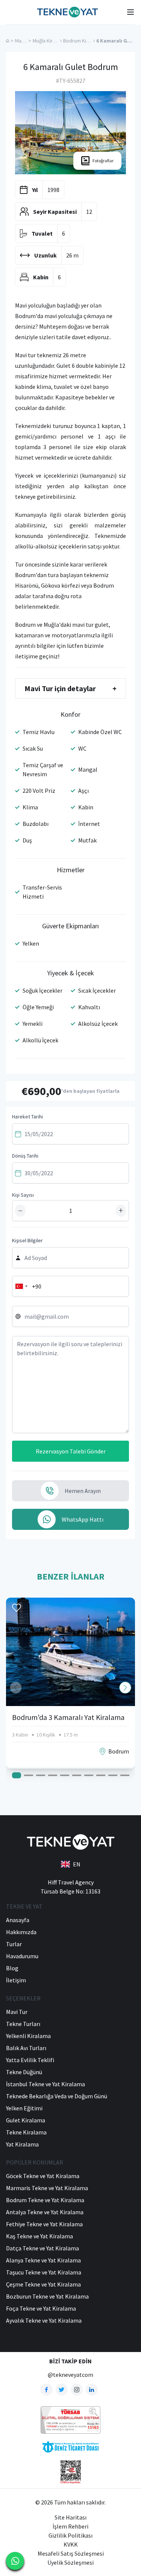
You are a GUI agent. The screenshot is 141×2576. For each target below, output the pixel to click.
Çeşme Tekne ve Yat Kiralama (43, 2284)
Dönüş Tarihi (25, 1156)
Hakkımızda (21, 1932)
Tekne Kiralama (26, 2132)
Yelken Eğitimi (24, 2108)
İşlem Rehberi (70, 2526)
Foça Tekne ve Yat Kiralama (41, 2308)
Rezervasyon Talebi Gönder (71, 1451)
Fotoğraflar (103, 161)
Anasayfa (18, 1920)
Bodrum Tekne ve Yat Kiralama (45, 2200)
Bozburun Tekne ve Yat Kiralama (47, 2296)
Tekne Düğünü (24, 2072)
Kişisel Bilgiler (27, 1240)
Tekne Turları (23, 2024)
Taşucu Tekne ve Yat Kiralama (44, 2272)
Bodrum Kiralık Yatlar (86, 41)
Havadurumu (22, 1956)
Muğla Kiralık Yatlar (53, 41)
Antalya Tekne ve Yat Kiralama (45, 2212)
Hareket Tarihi (27, 1117)
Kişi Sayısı (23, 1195)
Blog (12, 1968)
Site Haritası (70, 2517)
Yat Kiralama (22, 2144)
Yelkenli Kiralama (28, 2036)
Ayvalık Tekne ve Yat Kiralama (44, 2320)
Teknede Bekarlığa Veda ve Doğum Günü (57, 2096)
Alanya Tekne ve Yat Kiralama (43, 2260)
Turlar (14, 1944)
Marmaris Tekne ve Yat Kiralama (47, 2188)
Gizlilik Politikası (70, 2535)
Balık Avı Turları (26, 2048)
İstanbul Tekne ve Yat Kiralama (45, 2084)
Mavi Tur (24, 41)
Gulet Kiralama (26, 2120)
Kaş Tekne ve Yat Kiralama (39, 2236)
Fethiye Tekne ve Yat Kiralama (44, 2224)
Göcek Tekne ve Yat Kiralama (43, 2176)
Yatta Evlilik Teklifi (30, 2060)
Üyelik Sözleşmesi (70, 2562)
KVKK (71, 2544)
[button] (125, 1688)
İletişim (16, 1980)
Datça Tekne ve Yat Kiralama (42, 2248)
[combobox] (21, 1286)
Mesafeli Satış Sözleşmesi (71, 2553)
